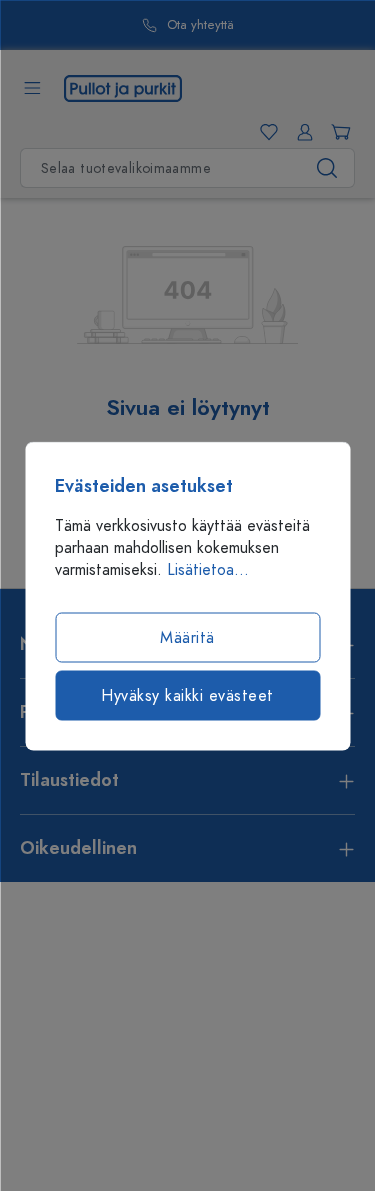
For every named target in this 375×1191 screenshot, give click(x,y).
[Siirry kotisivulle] (123, 87)
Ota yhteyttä (200, 25)
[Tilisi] (301, 132)
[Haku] (327, 168)
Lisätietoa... (208, 569)
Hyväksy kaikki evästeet (187, 695)
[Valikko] (32, 88)
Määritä (187, 637)
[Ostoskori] (337, 132)
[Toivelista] (265, 132)
